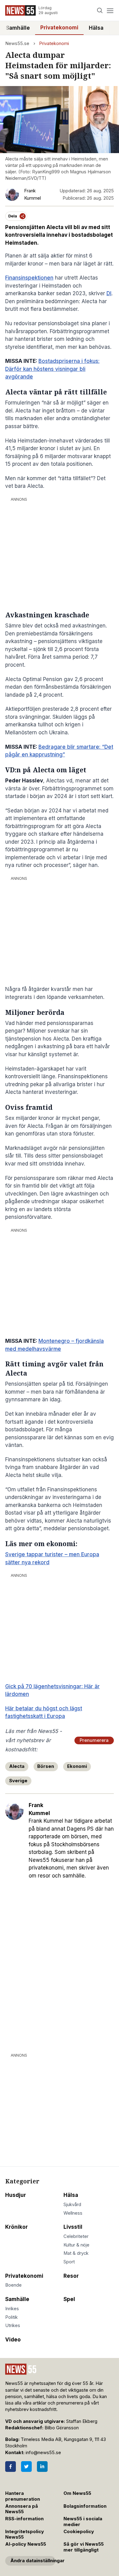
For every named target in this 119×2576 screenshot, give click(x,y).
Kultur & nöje (76, 2245)
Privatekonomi (59, 28)
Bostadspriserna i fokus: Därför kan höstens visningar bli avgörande (52, 369)
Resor (71, 2276)
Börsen (46, 1766)
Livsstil (73, 2227)
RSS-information (24, 2519)
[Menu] (110, 11)
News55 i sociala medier (83, 2522)
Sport (69, 2262)
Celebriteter (76, 2236)
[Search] (100, 11)
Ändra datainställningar (33, 2561)
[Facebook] (11, 2467)
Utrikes (13, 2326)
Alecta (17, 1766)
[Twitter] (26, 2467)
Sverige (18, 1781)
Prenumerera (94, 1740)
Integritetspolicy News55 (25, 2535)
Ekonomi (77, 1766)
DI (109, 293)
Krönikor (16, 2227)
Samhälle (18, 28)
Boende (13, 2285)
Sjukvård (72, 2205)
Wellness (73, 2213)
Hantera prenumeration (23, 2496)
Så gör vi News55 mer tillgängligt (84, 2547)
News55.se (17, 43)
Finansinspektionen (29, 278)
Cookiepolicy (79, 2532)
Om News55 (77, 2493)
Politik (11, 2317)
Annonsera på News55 (22, 2509)
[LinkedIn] (42, 2467)
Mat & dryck (76, 2253)
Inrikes (12, 2309)
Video (13, 2340)
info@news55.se (43, 2453)
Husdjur (16, 2195)
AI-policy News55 (26, 2544)
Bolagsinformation (85, 2506)
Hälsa (96, 28)
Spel (69, 2299)
